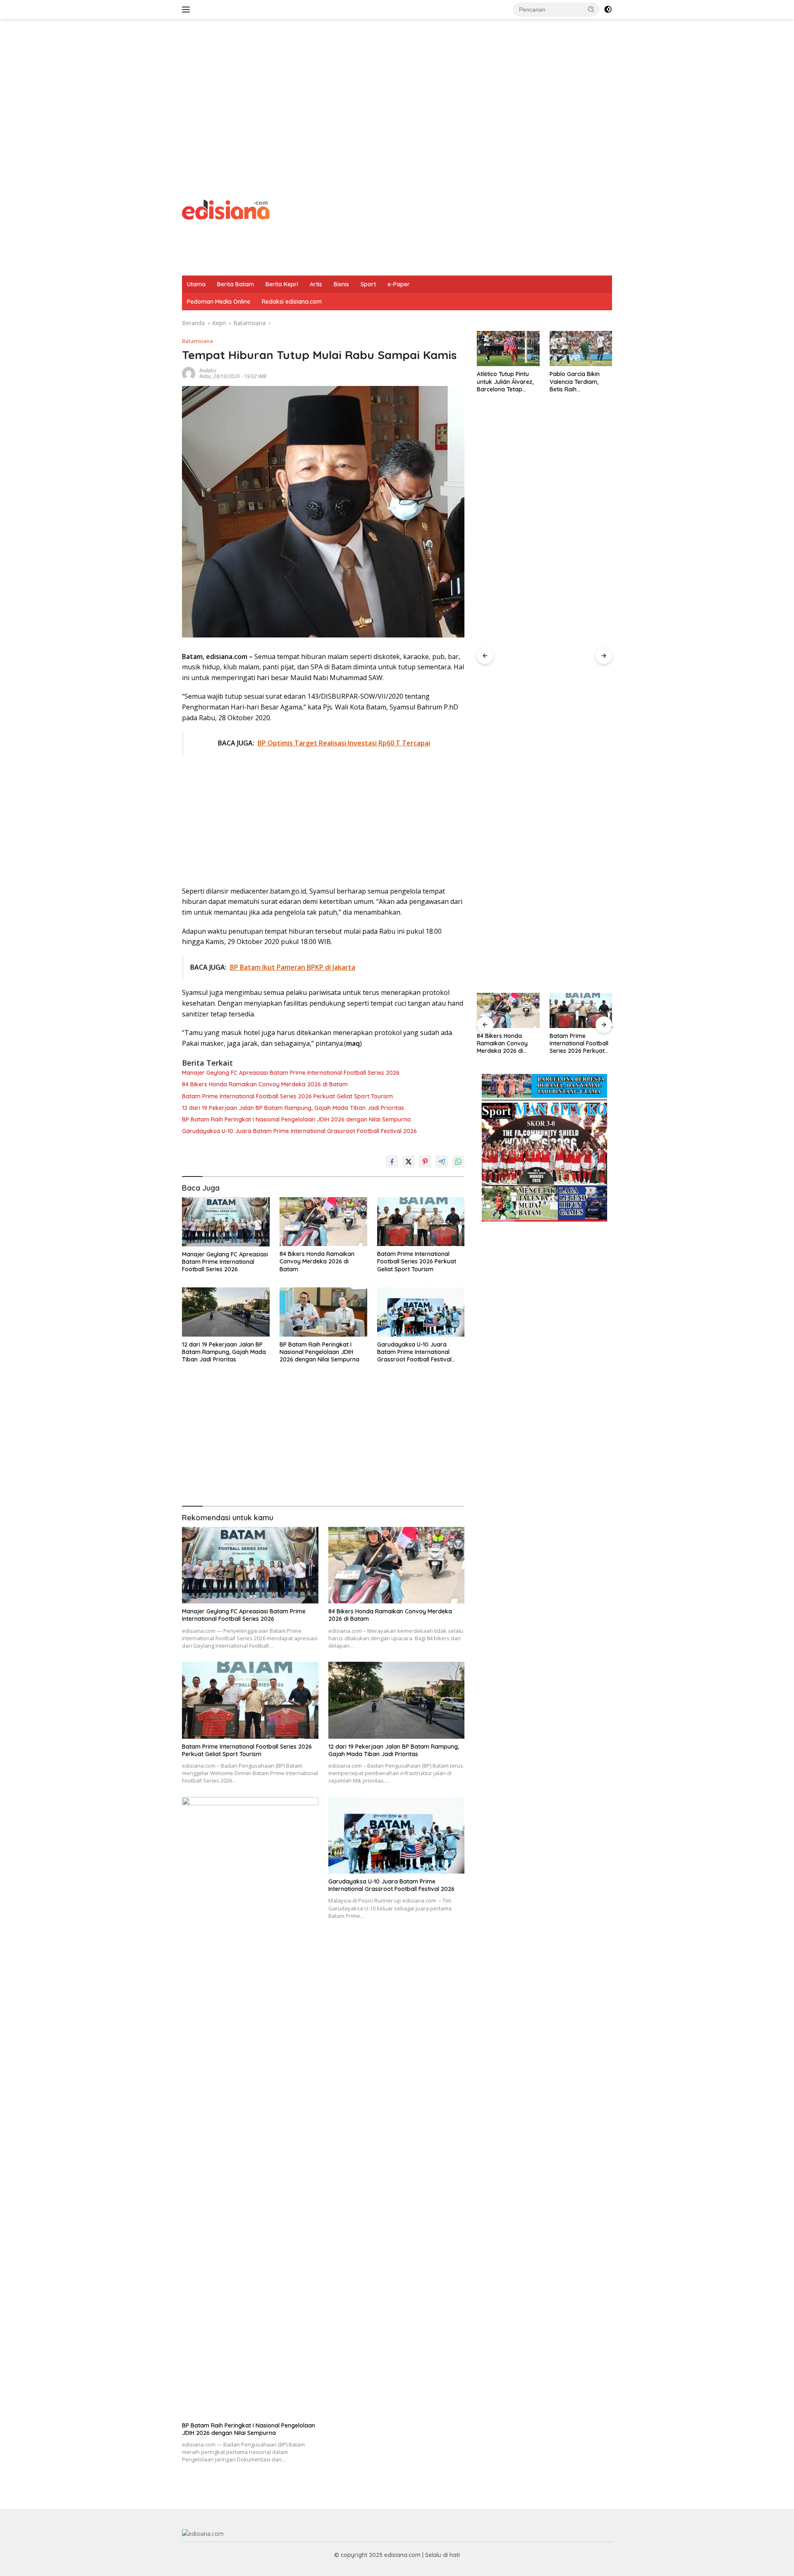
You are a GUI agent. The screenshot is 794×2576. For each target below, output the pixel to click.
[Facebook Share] (392, 1162)
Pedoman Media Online (219, 302)
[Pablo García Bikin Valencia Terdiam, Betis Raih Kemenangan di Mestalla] (508, 349)
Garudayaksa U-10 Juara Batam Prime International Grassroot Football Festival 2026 (299, 1131)
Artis (316, 284)
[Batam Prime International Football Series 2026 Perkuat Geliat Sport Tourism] (421, 1222)
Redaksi (208, 370)
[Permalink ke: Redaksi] (189, 373)
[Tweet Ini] (409, 1162)
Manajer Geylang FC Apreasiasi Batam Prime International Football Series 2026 (291, 1073)
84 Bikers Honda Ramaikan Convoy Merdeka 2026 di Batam (265, 1084)
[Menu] (188, 10)
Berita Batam (236, 284)
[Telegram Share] (442, 1162)
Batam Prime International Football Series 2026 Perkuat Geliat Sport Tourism (287, 1096)
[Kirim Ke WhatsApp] (458, 1162)
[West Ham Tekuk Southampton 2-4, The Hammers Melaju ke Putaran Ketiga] (581, 641)
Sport (368, 284)
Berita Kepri (282, 284)
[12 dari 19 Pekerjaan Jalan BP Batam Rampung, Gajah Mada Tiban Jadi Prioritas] (226, 1312)
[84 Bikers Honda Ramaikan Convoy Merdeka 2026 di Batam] (323, 1222)
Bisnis (341, 284)
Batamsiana (197, 341)
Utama (196, 284)
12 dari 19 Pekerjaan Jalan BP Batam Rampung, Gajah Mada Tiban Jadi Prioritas (293, 1108)
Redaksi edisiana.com (292, 302)
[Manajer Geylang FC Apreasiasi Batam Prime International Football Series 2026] (226, 1222)
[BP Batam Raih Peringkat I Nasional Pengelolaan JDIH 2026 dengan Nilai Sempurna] (323, 1312)
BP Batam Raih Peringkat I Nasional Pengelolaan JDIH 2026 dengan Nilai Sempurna (296, 1119)
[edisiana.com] (226, 209)
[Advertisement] (397, 85)
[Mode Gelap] (608, 10)
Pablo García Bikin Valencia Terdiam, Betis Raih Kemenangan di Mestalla (502, 382)
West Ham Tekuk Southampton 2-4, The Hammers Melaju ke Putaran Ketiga (580, 967)
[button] (591, 9)
